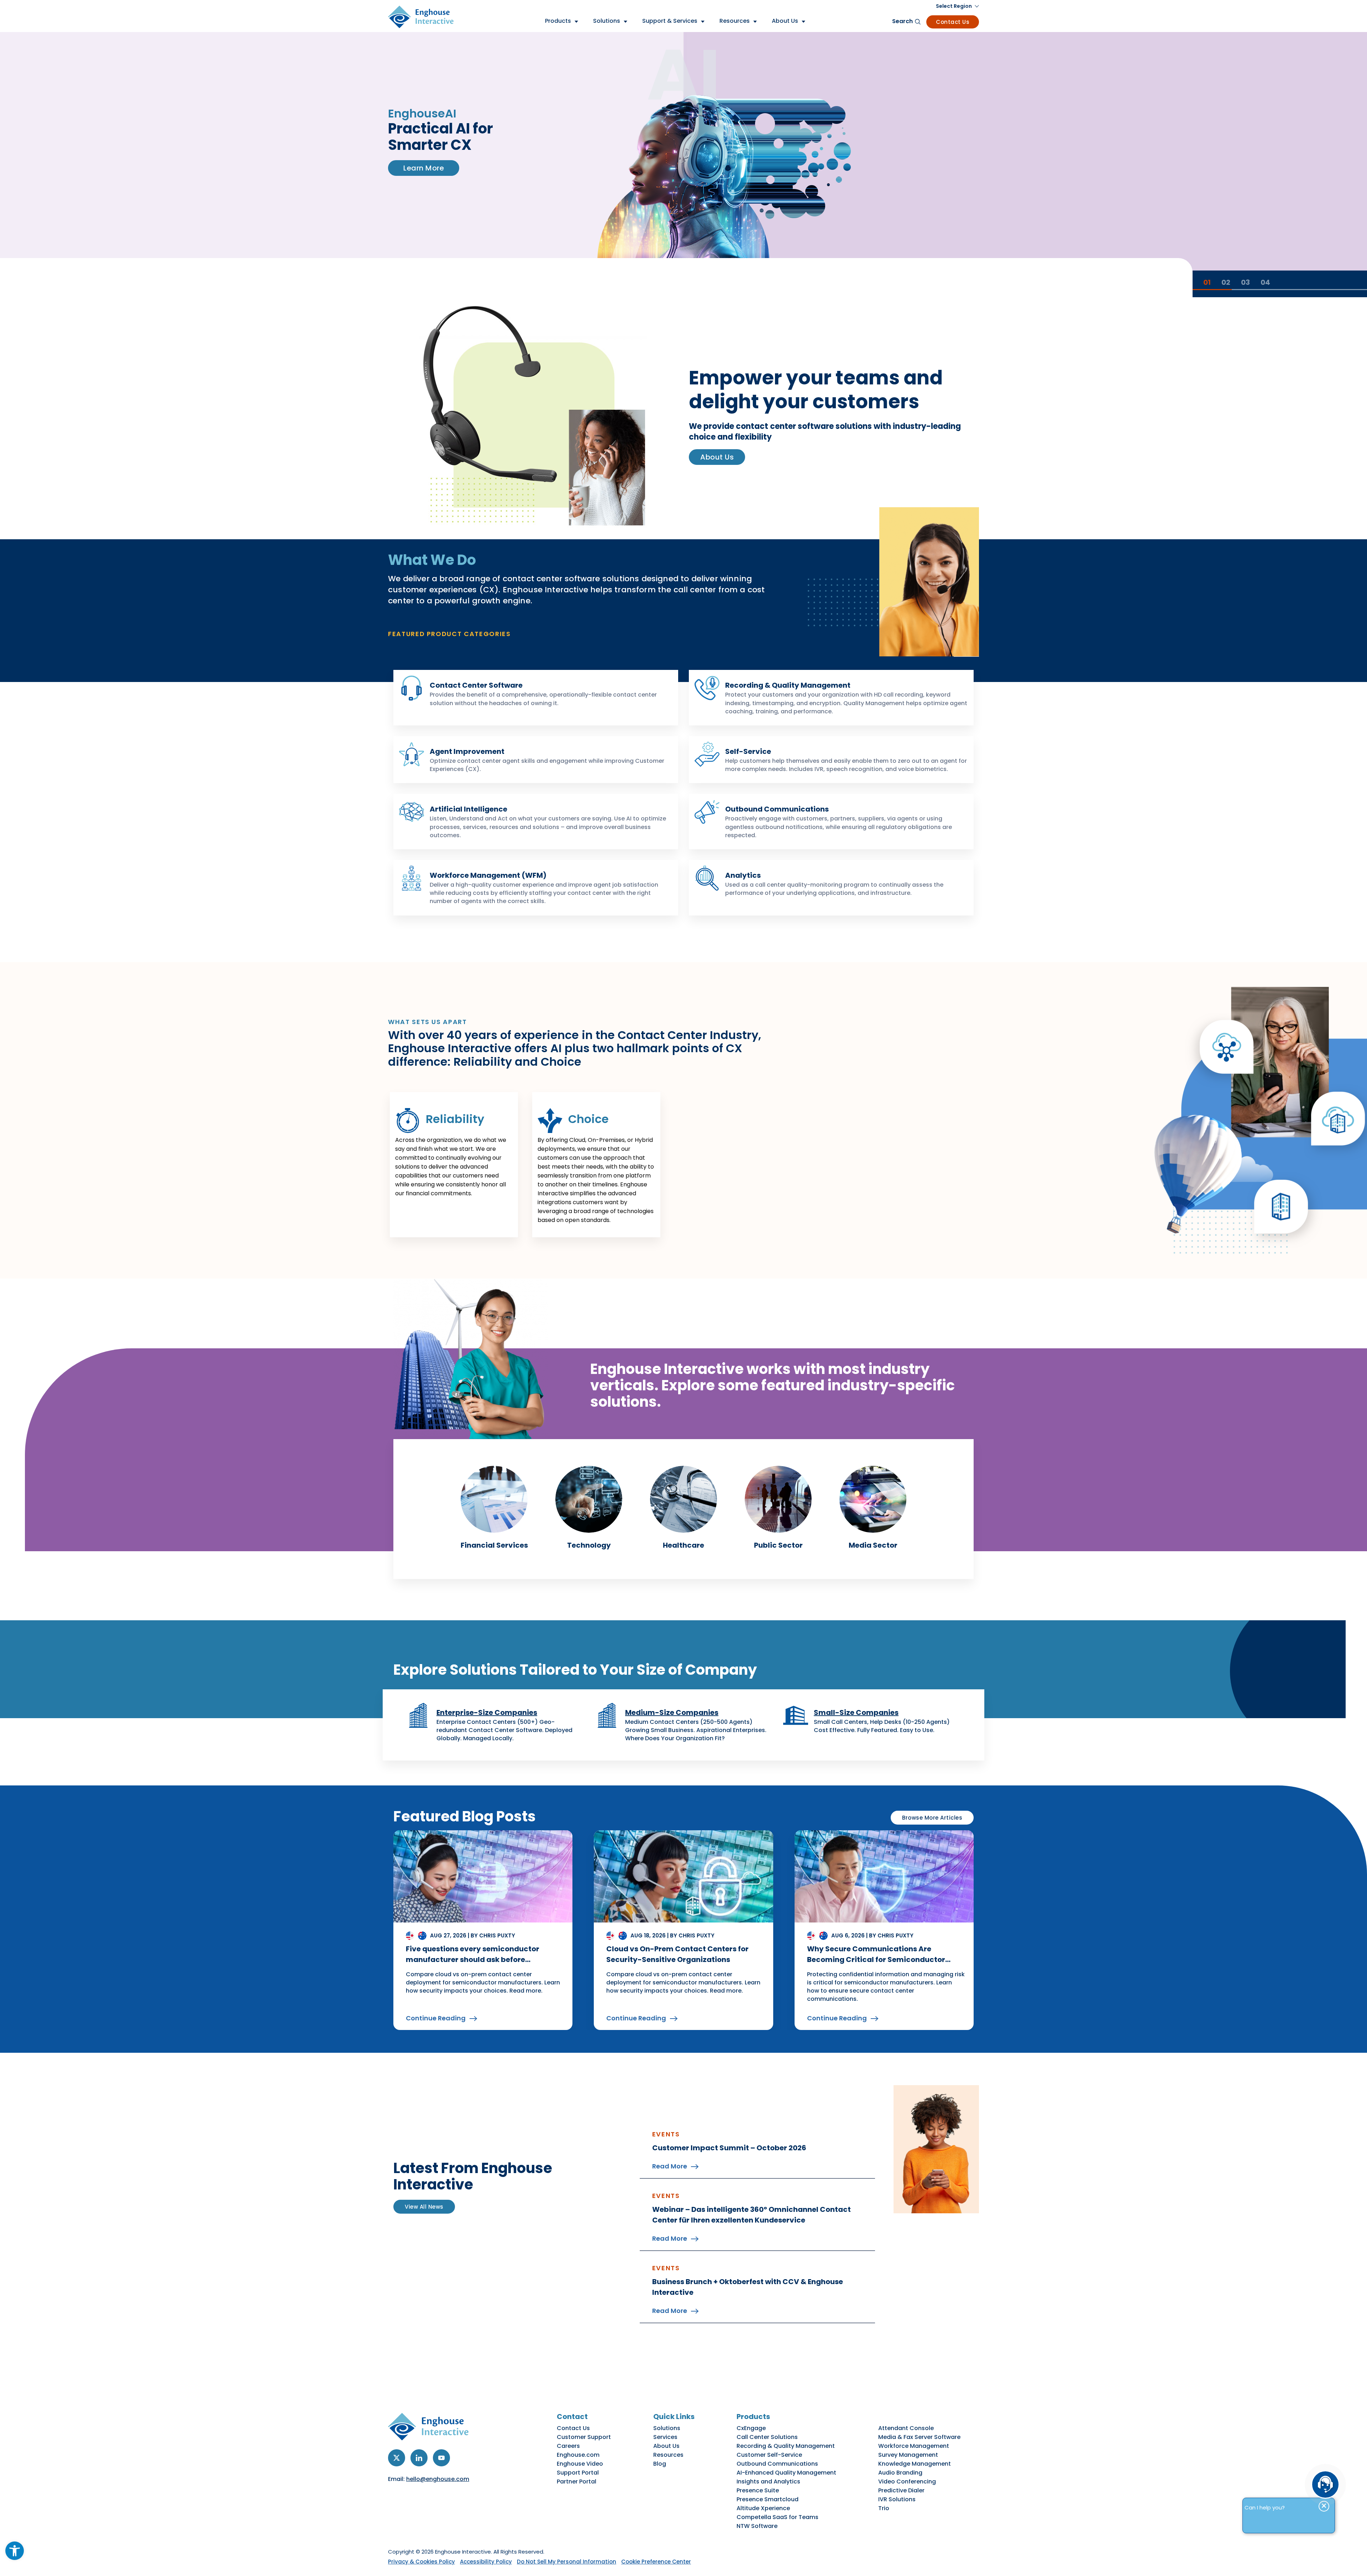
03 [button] (1245, 282)
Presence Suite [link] (758, 2490)
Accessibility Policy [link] (486, 2562)
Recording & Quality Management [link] (788, 685)
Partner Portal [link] (577, 2481)
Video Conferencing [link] (907, 2481)
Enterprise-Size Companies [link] (487, 1712)
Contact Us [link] (953, 22)
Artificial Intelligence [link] (468, 809)
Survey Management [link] (908, 2455)
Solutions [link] (667, 2428)
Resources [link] (668, 2455)
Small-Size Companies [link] (856, 1712)
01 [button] (1207, 282)
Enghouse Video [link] (580, 2464)
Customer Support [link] (584, 2437)
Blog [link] (660, 2464)
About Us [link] (717, 457)
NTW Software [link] (757, 2526)
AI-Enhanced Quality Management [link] (786, 2473)
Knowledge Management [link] (915, 2464)
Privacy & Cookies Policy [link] (421, 2562)
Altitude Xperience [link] (763, 2508)
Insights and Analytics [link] (768, 2481)
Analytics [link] (743, 875)
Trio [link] (884, 2508)
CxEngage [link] (751, 2428)
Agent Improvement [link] (467, 751)
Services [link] (665, 2437)
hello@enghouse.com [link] (438, 2479)
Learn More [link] (424, 184)
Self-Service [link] (748, 751)
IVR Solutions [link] (897, 2499)
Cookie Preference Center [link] (656, 2562)
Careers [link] (568, 2446)
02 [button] (1226, 282)
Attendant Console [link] (906, 2428)
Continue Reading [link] (436, 2018)
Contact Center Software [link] (476, 685)
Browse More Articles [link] (932, 1818)
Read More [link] (670, 2166)
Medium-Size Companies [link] (672, 1712)
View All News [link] (424, 2207)
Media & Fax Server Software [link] (919, 2437)
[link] (15, 2551)
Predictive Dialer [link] (901, 2490)
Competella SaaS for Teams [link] (777, 2517)
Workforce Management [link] (914, 2446)
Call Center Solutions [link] (767, 2437)
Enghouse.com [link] (578, 2455)
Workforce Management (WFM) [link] (488, 875)
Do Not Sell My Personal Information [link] (567, 2562)
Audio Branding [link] (900, 2473)
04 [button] (1265, 282)
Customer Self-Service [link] (769, 2455)
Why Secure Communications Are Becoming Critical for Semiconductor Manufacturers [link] (876, 1959)
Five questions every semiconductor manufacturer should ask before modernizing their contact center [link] (473, 1959)
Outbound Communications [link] (777, 809)
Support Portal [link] (578, 2473)
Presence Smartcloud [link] (768, 2499)
